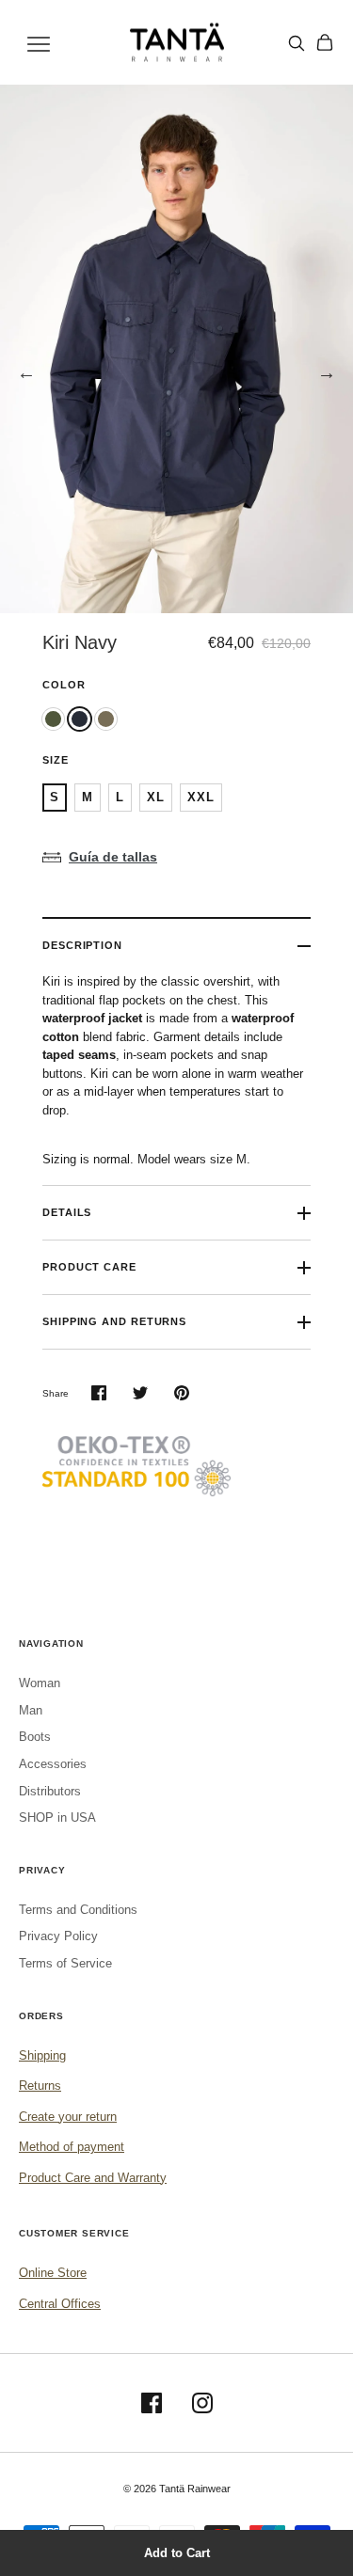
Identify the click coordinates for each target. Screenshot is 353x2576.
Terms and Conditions (78, 1910)
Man (31, 1710)
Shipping (42, 2055)
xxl (201, 797)
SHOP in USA (57, 1817)
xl (156, 797)
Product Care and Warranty (93, 2178)
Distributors (50, 1791)
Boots (35, 1737)
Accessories (53, 1764)
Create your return (68, 2117)
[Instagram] (202, 2403)
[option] (176, 349)
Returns (40, 2086)
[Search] (297, 43)
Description (82, 945)
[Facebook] (152, 2403)
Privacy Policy (58, 1936)
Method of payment (72, 2147)
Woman (40, 1683)
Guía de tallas (113, 857)
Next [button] (327, 372)
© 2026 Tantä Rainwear (177, 2489)
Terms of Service (65, 1963)
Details (67, 1212)
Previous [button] (26, 372)
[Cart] (325, 42)
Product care (89, 1267)
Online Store (53, 2273)
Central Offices (60, 2304)
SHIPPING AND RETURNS (114, 1321)
